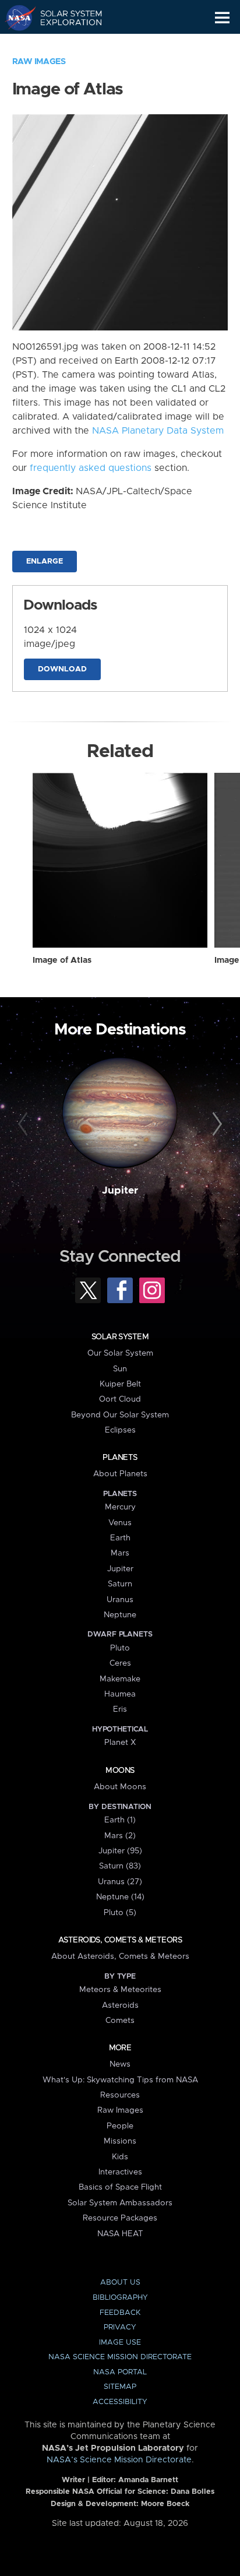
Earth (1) (120, 1820)
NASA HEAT (120, 2234)
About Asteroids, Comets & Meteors (120, 1956)
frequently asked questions (91, 468)
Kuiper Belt (120, 1384)
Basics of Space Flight (120, 2187)
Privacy (120, 2327)
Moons (120, 1771)
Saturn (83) (120, 1866)
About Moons (120, 1787)
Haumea (120, 1694)
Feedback (120, 2313)
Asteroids (120, 2005)
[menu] (222, 18)
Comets (120, 2021)
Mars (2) (120, 1836)
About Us (120, 2283)
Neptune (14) (120, 1897)
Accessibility (120, 2402)
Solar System (120, 1337)
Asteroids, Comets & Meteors (120, 1940)
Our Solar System (120, 1353)
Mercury (120, 1507)
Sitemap (120, 2387)
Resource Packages (120, 2218)
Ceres (120, 1663)
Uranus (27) (120, 1882)
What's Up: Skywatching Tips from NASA (120, 2080)
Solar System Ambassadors (120, 2203)
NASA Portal (120, 2372)
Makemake (120, 1679)
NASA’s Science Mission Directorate (119, 2460)
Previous (25, 1124)
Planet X (120, 1743)
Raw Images (39, 62)
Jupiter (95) (120, 1851)
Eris (120, 1709)
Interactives (120, 2172)
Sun (120, 1369)
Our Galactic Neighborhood (64, 44)
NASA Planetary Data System (158, 431)
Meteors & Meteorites (120, 1990)
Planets (120, 1458)
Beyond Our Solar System (120, 1415)
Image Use (120, 2343)
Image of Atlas (62, 960)
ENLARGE (45, 562)
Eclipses (120, 1430)
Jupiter (120, 1191)
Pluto (120, 1648)
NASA (15, 17)
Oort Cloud (120, 1399)
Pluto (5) (120, 1913)
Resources (120, 2095)
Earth (120, 1538)
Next (215, 1124)
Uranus (120, 1600)
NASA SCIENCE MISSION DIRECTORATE (120, 2357)
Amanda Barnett (148, 2480)
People (120, 2126)
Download (62, 669)
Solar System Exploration (64, 17)
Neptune (120, 1615)
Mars (120, 1553)
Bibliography (120, 2298)
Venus (120, 1523)
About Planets (120, 1474)
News (120, 2064)
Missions (120, 2141)
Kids (120, 2157)
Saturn (120, 1584)
